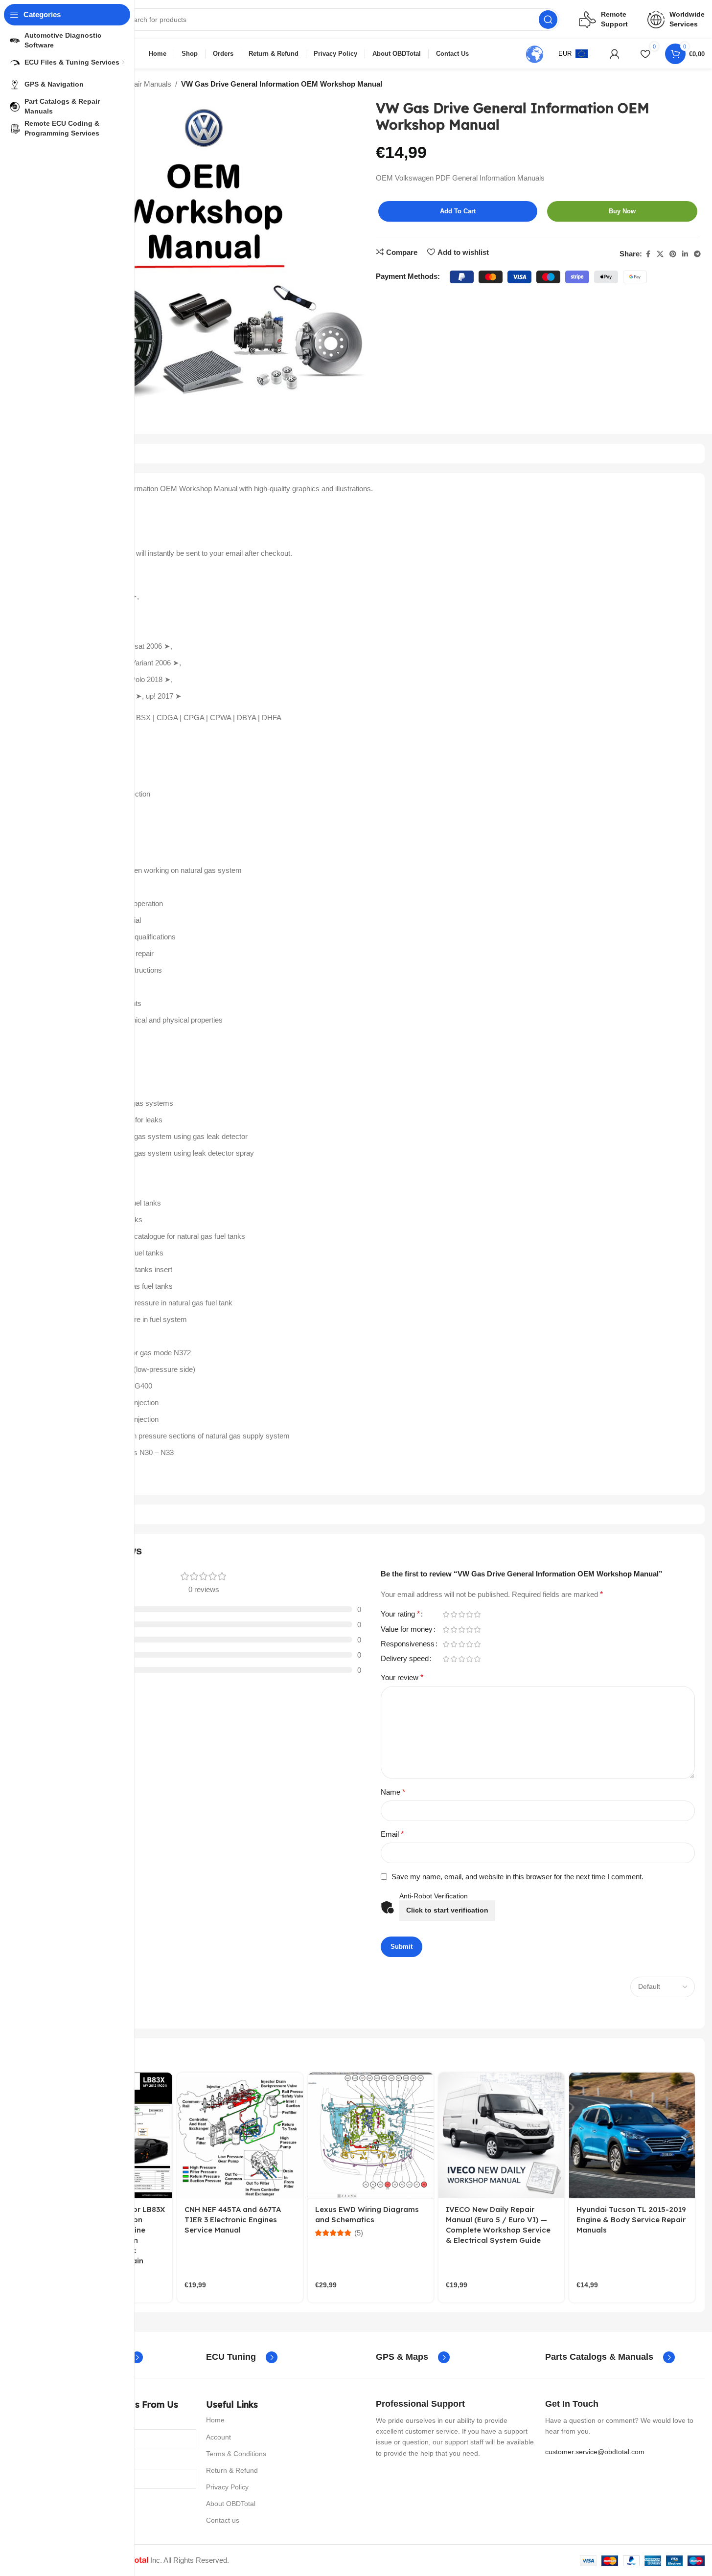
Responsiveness (408, 1644)
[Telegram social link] (697, 254)
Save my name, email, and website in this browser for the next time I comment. (517, 1877)
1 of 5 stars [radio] (446, 1614)
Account (218, 2437)
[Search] (548, 20)
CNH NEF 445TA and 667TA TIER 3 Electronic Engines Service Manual (233, 2220)
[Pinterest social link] (673, 254)
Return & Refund (232, 2470)
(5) (359, 2233)
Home (215, 2420)
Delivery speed (405, 1659)
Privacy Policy (227, 2487)
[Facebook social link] (648, 254)
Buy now (622, 211)
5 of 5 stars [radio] (478, 1614)
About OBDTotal (231, 2504)
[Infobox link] (242, 2357)
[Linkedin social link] (685, 254)
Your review (402, 1677)
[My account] (615, 54)
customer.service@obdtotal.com (595, 2452)
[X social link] (660, 254)
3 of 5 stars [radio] (462, 1614)
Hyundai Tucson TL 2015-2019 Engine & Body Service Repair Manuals (631, 2220)
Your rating (400, 1614)
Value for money (407, 1629)
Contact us (223, 2520)
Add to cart (458, 211)
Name (393, 1792)
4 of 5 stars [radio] (470, 1614)
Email (392, 1834)
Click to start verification (447, 1910)
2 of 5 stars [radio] (454, 1614)
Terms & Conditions (236, 2454)
